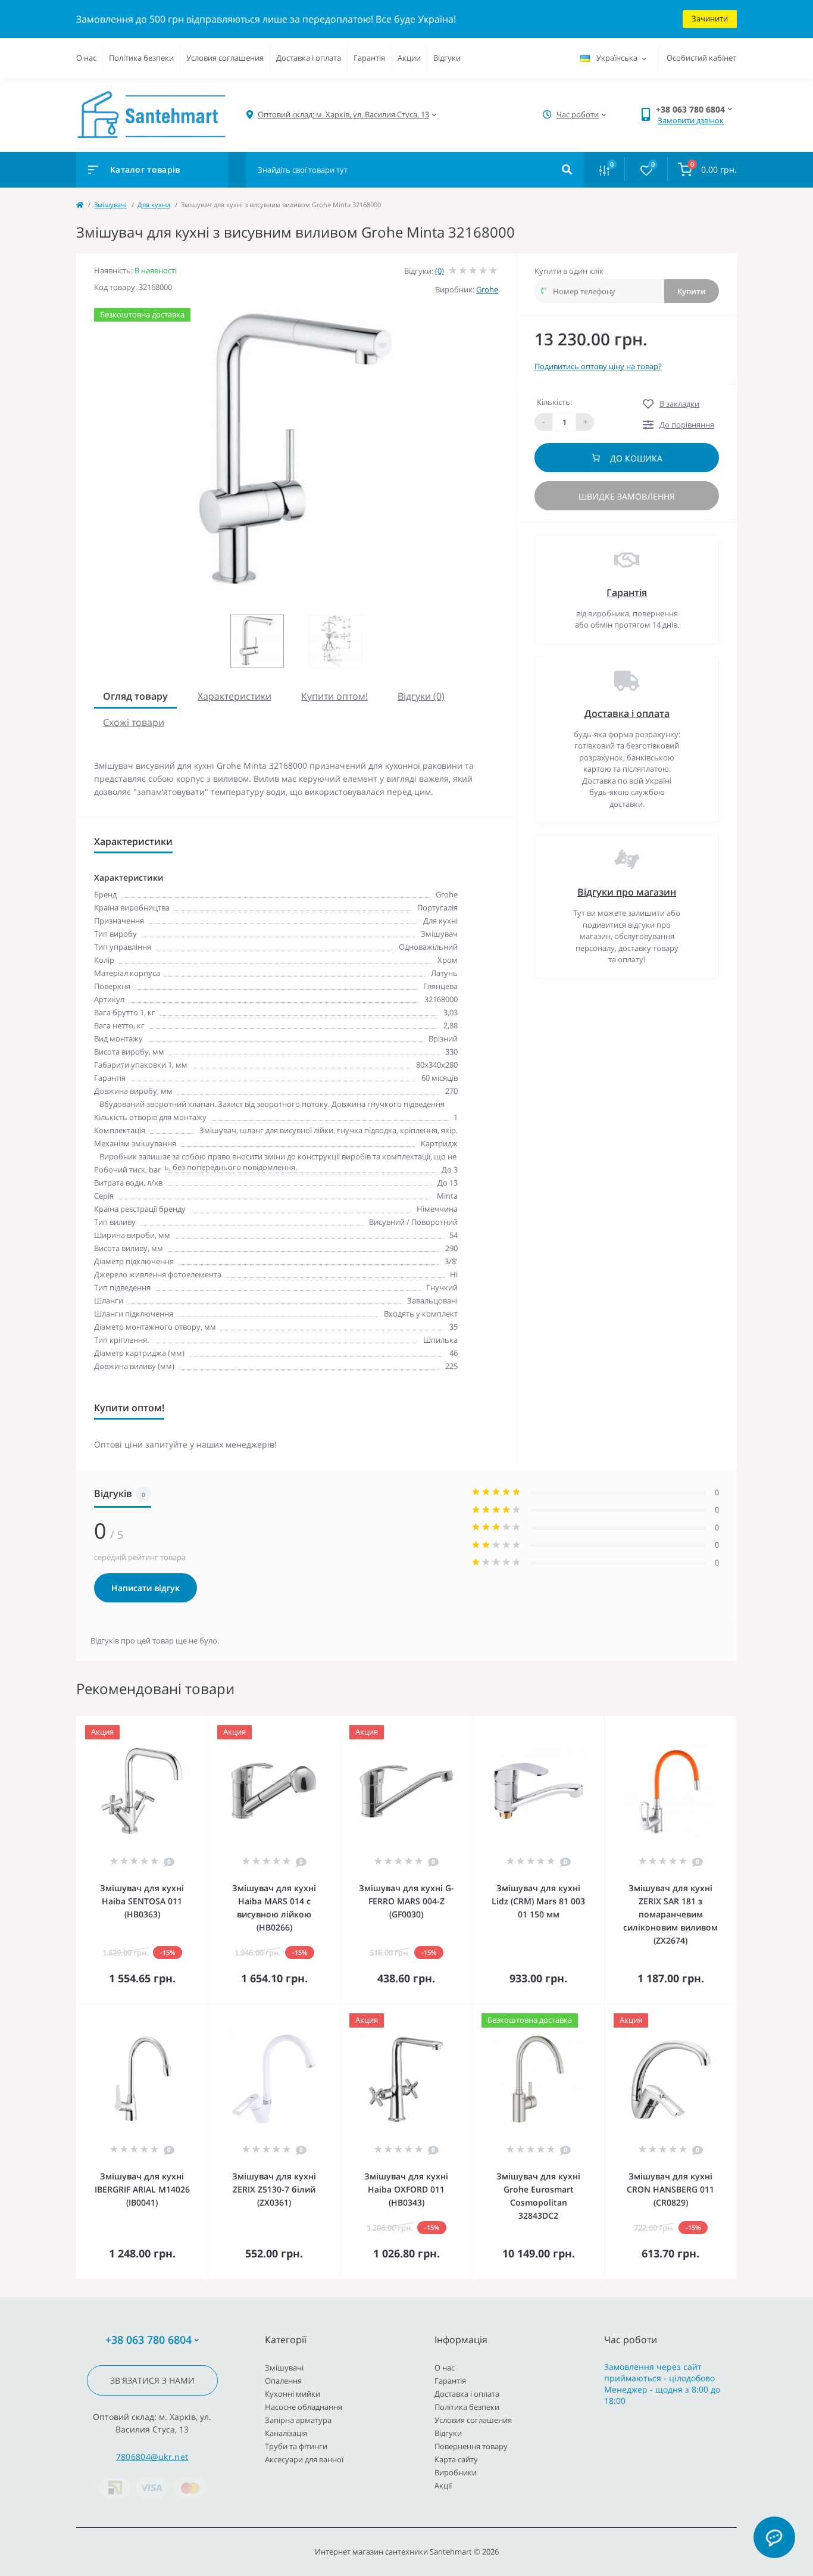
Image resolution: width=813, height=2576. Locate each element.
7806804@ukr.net (152, 2457)
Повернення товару (471, 2446)
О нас (86, 58)
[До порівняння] (186, 1724)
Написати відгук (146, 1588)
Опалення (283, 2381)
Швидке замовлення (627, 496)
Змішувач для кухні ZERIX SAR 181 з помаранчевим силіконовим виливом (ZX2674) (670, 1914)
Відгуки (447, 58)
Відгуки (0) (421, 696)
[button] (343, 115)
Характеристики (234, 696)
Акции (409, 58)
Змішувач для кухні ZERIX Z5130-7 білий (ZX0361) (274, 2189)
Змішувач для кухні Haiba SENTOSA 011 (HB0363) (142, 1901)
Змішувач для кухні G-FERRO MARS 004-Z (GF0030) (406, 1901)
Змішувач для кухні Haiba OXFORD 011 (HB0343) (406, 2189)
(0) (440, 271)
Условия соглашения (225, 58)
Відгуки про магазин (627, 892)
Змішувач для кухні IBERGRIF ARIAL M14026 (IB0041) (142, 2189)
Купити (692, 291)
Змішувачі (110, 205)
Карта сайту (456, 2459)
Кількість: (554, 402)
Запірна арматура (298, 2420)
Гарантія (369, 58)
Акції (443, 2485)
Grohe (487, 289)
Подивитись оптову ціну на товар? (598, 366)
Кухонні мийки (293, 2394)
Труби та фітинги (296, 2446)
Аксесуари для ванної (304, 2459)
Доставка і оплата (309, 58)
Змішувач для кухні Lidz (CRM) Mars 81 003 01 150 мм (538, 1901)
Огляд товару (135, 696)
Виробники (456, 2472)
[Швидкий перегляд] (168, 1724)
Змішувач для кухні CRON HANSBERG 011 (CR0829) (670, 2189)
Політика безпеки (141, 58)
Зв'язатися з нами (152, 2380)
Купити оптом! (334, 696)
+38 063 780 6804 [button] (148, 2340)
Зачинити (710, 18)
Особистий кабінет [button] (701, 58)
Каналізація (286, 2433)
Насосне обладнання (304, 2407)
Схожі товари (134, 722)
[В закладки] (202, 1724)
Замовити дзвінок (691, 120)
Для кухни (154, 205)
